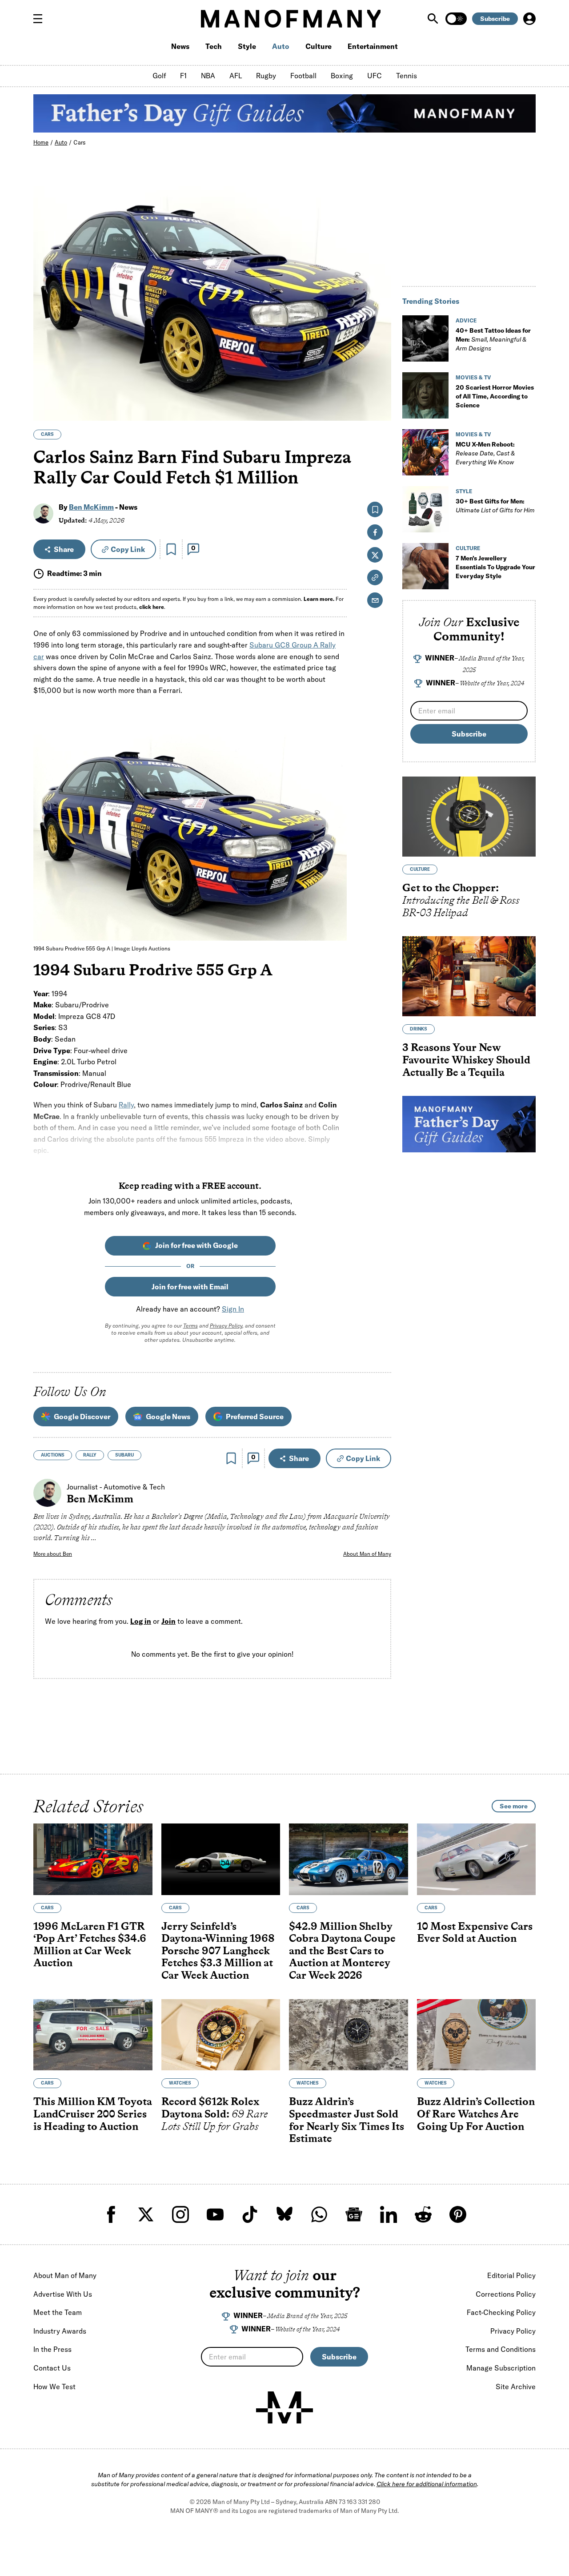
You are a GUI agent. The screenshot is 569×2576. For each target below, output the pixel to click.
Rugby (266, 76)
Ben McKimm (91, 507)
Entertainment (373, 46)
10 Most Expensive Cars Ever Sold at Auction (475, 1932)
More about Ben (53, 1554)
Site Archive (516, 2387)
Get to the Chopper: (461, 900)
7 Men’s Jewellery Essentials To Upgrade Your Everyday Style (495, 567)
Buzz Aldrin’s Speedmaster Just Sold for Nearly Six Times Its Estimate (347, 2120)
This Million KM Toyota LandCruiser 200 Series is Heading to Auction (93, 2114)
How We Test (54, 2387)
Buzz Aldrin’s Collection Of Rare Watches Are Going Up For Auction (476, 2114)
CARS (47, 434)
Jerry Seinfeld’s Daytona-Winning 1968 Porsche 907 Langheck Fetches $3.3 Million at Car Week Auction (218, 1950)
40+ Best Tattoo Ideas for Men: (493, 339)
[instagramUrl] (180, 2214)
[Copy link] (379, 409)
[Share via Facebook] (379, 352)
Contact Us (52, 2368)
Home (41, 142)
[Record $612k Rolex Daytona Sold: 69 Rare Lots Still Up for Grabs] (221, 2035)
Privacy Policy (226, 1326)
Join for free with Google (196, 1245)
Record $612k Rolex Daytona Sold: (215, 2114)
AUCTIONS (53, 1455)
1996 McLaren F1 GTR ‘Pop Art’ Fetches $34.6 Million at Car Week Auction (90, 1944)
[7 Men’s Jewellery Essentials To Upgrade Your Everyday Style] (425, 566)
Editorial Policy (511, 2275)
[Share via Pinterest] (379, 390)
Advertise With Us (63, 2294)
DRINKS (419, 1029)
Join (168, 1621)
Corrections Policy (506, 2294)
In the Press (52, 2349)
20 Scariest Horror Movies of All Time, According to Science (495, 396)
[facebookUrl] (111, 2214)
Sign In (233, 1309)
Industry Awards (60, 2331)
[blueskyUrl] (284, 2214)
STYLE (464, 491)
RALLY (90, 1455)
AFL (236, 76)
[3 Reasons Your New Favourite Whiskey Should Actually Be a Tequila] (469, 976)
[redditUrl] (423, 2214)
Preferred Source (255, 1417)
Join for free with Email (190, 1287)
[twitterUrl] (146, 2214)
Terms (190, 1326)
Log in (141, 1621)
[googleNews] (354, 2214)
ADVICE (466, 320)
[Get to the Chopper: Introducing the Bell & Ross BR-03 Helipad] (469, 817)
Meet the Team (58, 2312)
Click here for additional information (427, 2484)
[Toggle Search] (434, 19)
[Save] (171, 549)
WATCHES (180, 2083)
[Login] (529, 19)
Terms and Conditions (501, 2349)
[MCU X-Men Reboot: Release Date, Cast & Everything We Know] (425, 452)
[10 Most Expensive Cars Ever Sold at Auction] (477, 1859)
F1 (183, 76)
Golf (159, 76)
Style (247, 46)
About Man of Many (367, 1554)
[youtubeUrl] (215, 2214)
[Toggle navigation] (41, 19)
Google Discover (82, 1417)
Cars (80, 142)
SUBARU (124, 1455)
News (180, 46)
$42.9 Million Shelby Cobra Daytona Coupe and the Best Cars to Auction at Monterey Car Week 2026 (342, 1950)
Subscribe (495, 19)
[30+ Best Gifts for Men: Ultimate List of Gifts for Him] (425, 509)
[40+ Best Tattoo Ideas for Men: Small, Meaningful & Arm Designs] (425, 338)
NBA (208, 76)
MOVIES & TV (473, 377)
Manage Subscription (501, 2368)
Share (64, 549)
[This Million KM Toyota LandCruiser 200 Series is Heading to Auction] (93, 2035)
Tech (214, 46)
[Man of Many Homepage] (291, 19)
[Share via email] (375, 600)
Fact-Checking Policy (501, 2312)
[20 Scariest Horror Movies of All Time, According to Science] (425, 395)
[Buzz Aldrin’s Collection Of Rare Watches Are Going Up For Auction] (477, 2035)
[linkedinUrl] (389, 2214)
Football (303, 76)
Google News (168, 1417)
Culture (319, 46)
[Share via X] (379, 371)
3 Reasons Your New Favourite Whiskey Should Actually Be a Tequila (466, 1059)
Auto (281, 46)
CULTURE (468, 548)
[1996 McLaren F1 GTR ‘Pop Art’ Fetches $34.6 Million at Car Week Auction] (93, 1859)
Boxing (342, 76)
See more (514, 1806)
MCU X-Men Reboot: (485, 453)
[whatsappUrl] (319, 2214)
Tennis (407, 76)
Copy (128, 549)
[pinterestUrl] (458, 2214)
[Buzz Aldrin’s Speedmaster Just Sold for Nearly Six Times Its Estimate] (349, 2035)
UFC (375, 76)
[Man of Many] (284, 2407)
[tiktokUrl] (250, 2214)
